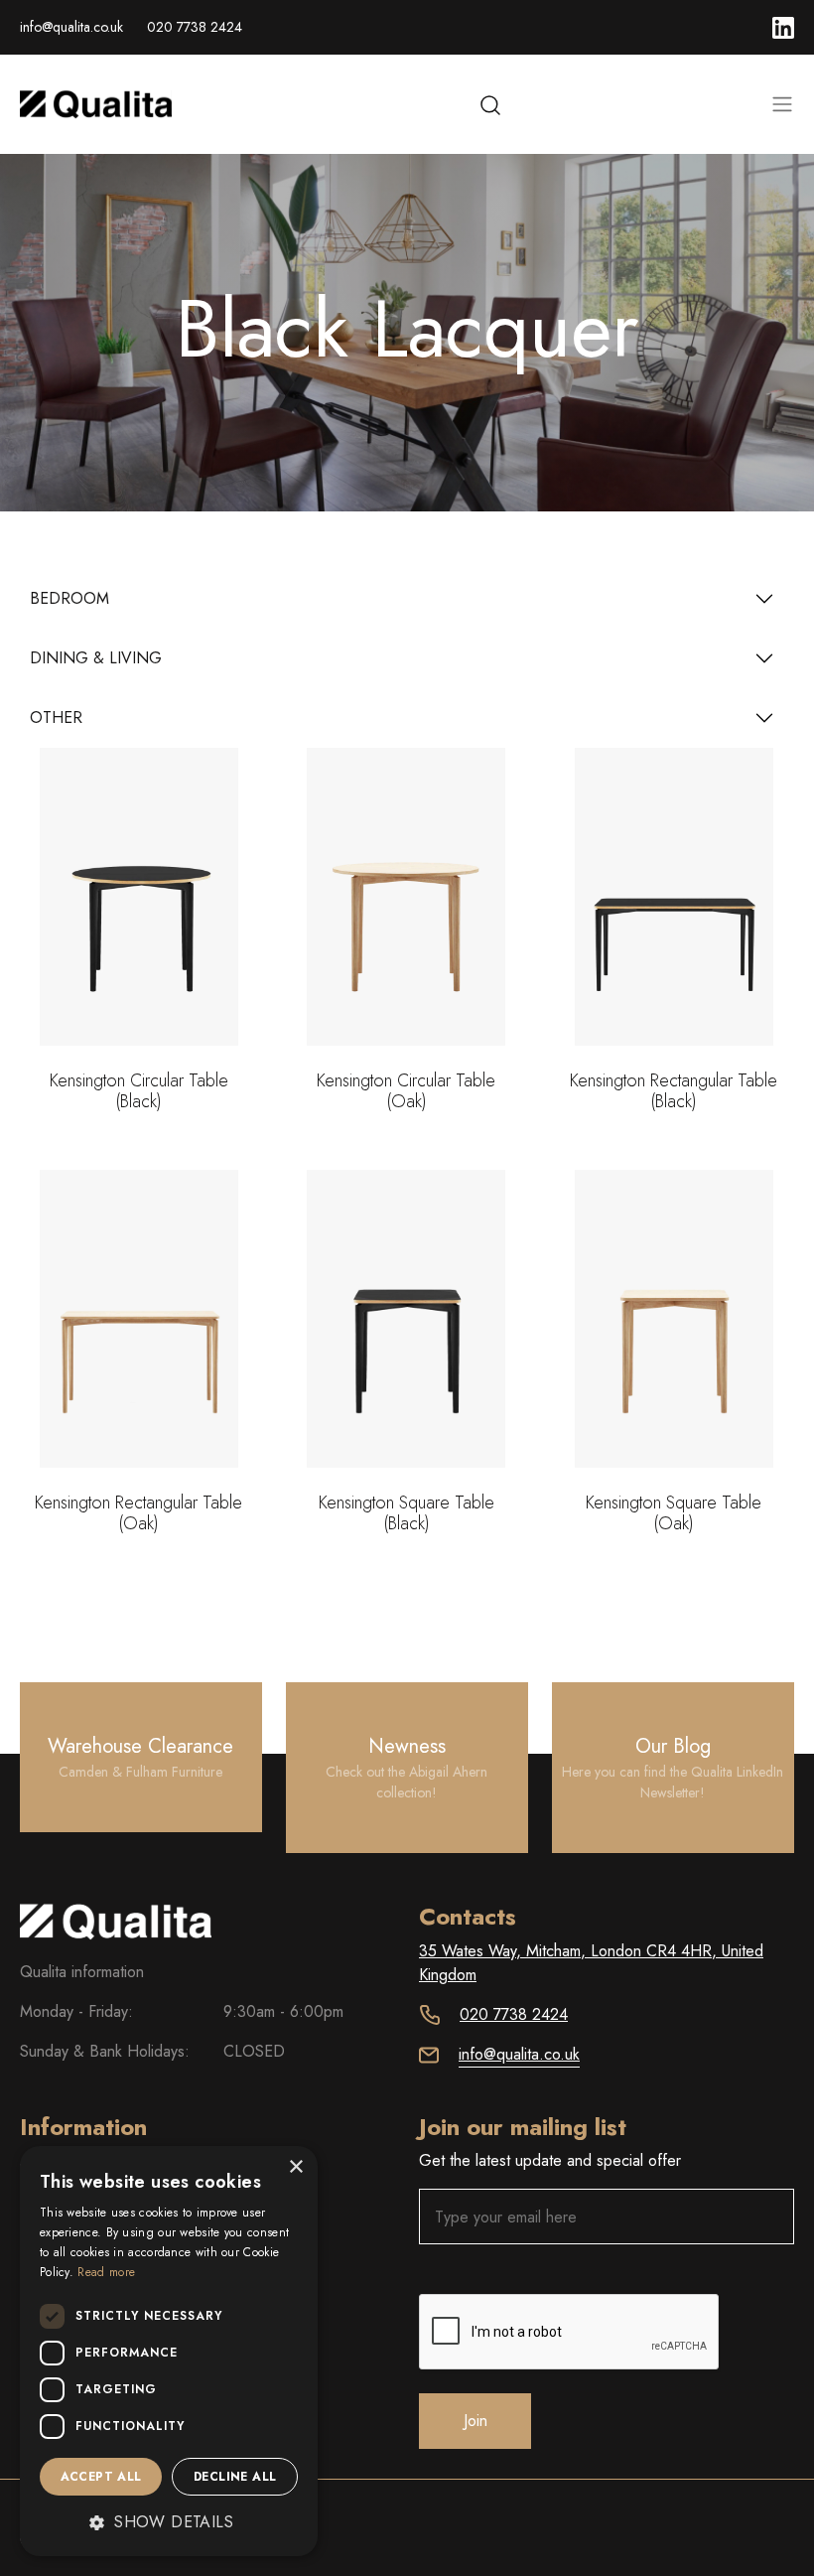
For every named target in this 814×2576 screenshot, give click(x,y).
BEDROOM (69, 598)
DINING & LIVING (96, 658)
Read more (106, 2272)
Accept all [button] (101, 2477)
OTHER (56, 717)
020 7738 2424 (195, 27)
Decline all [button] (235, 2477)
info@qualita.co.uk (71, 27)
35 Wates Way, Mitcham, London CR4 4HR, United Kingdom (591, 1963)
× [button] (295, 2167)
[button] (169, 2522)
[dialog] (169, 2351)
